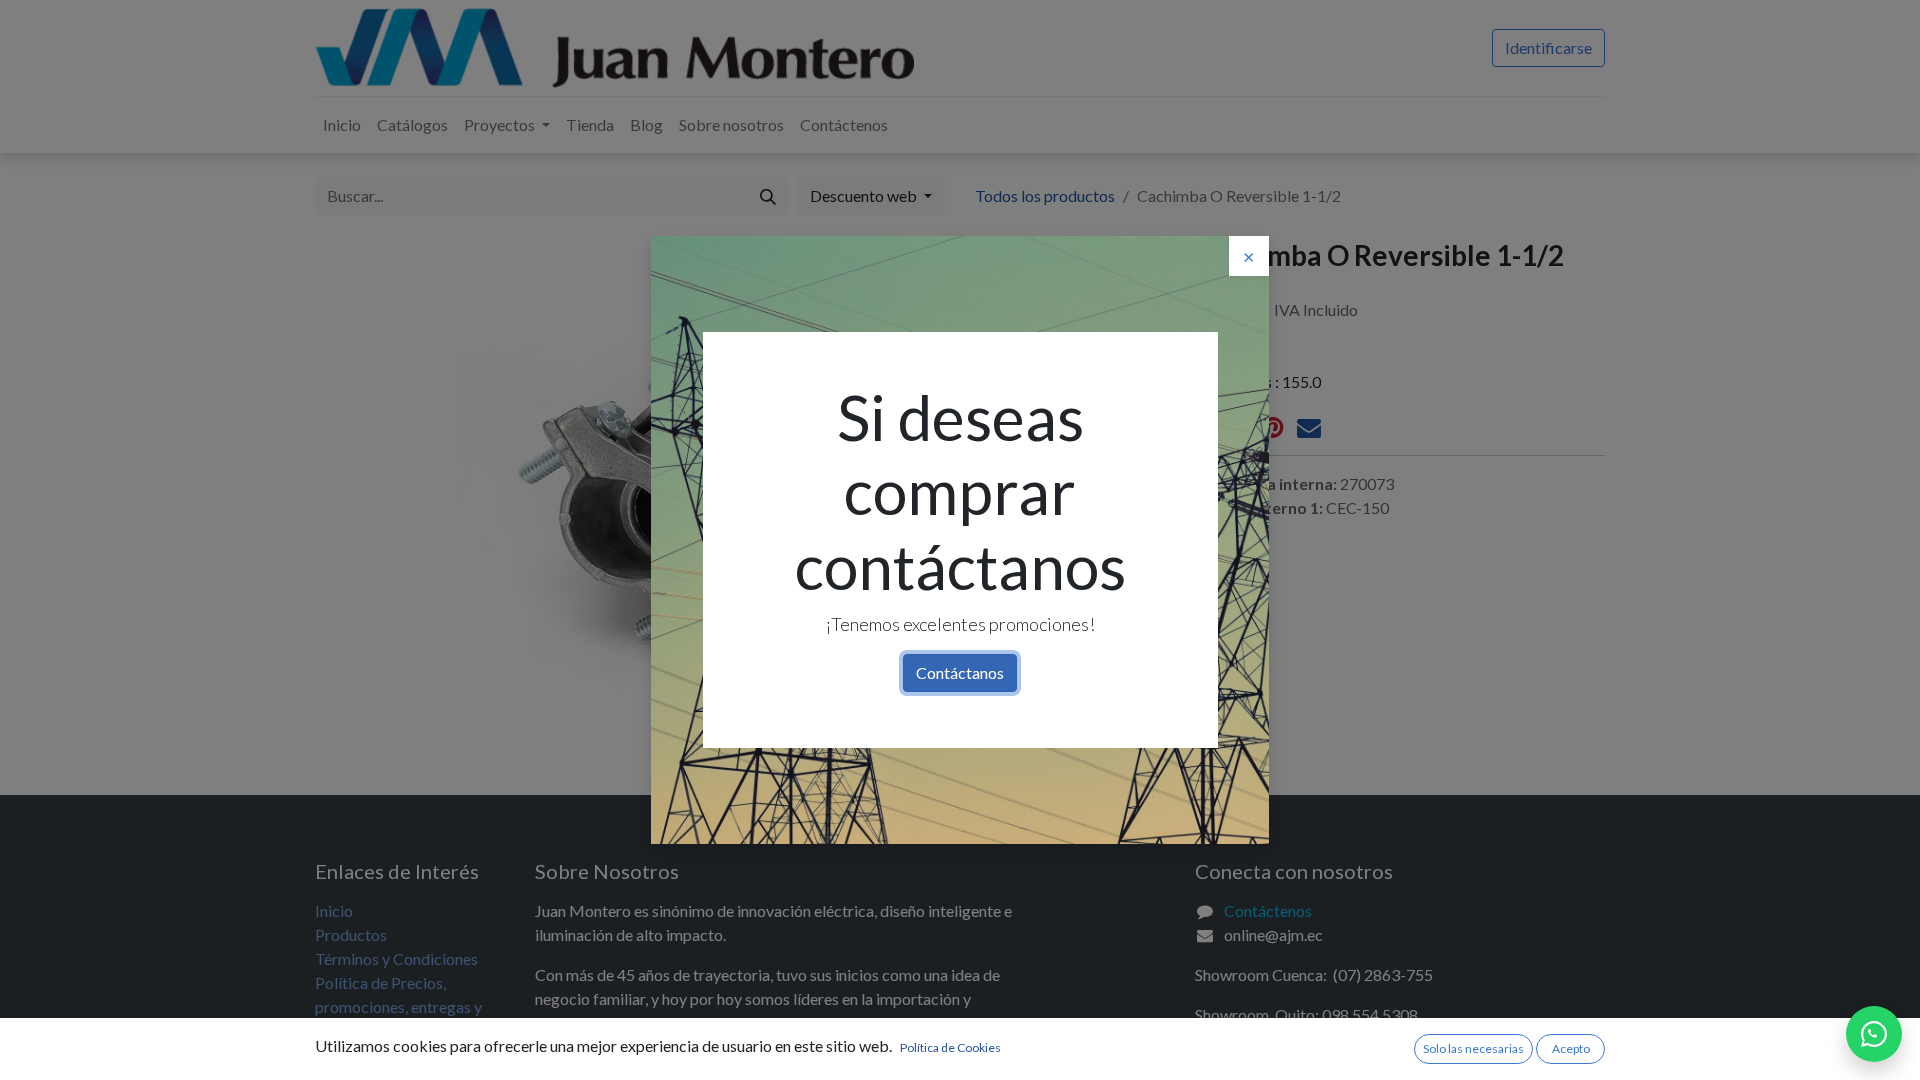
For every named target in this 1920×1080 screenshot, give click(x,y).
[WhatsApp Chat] (1874, 1034)
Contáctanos (960, 672)
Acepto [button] (1571, 1048)
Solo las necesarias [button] (1473, 1048)
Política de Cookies (950, 1047)
